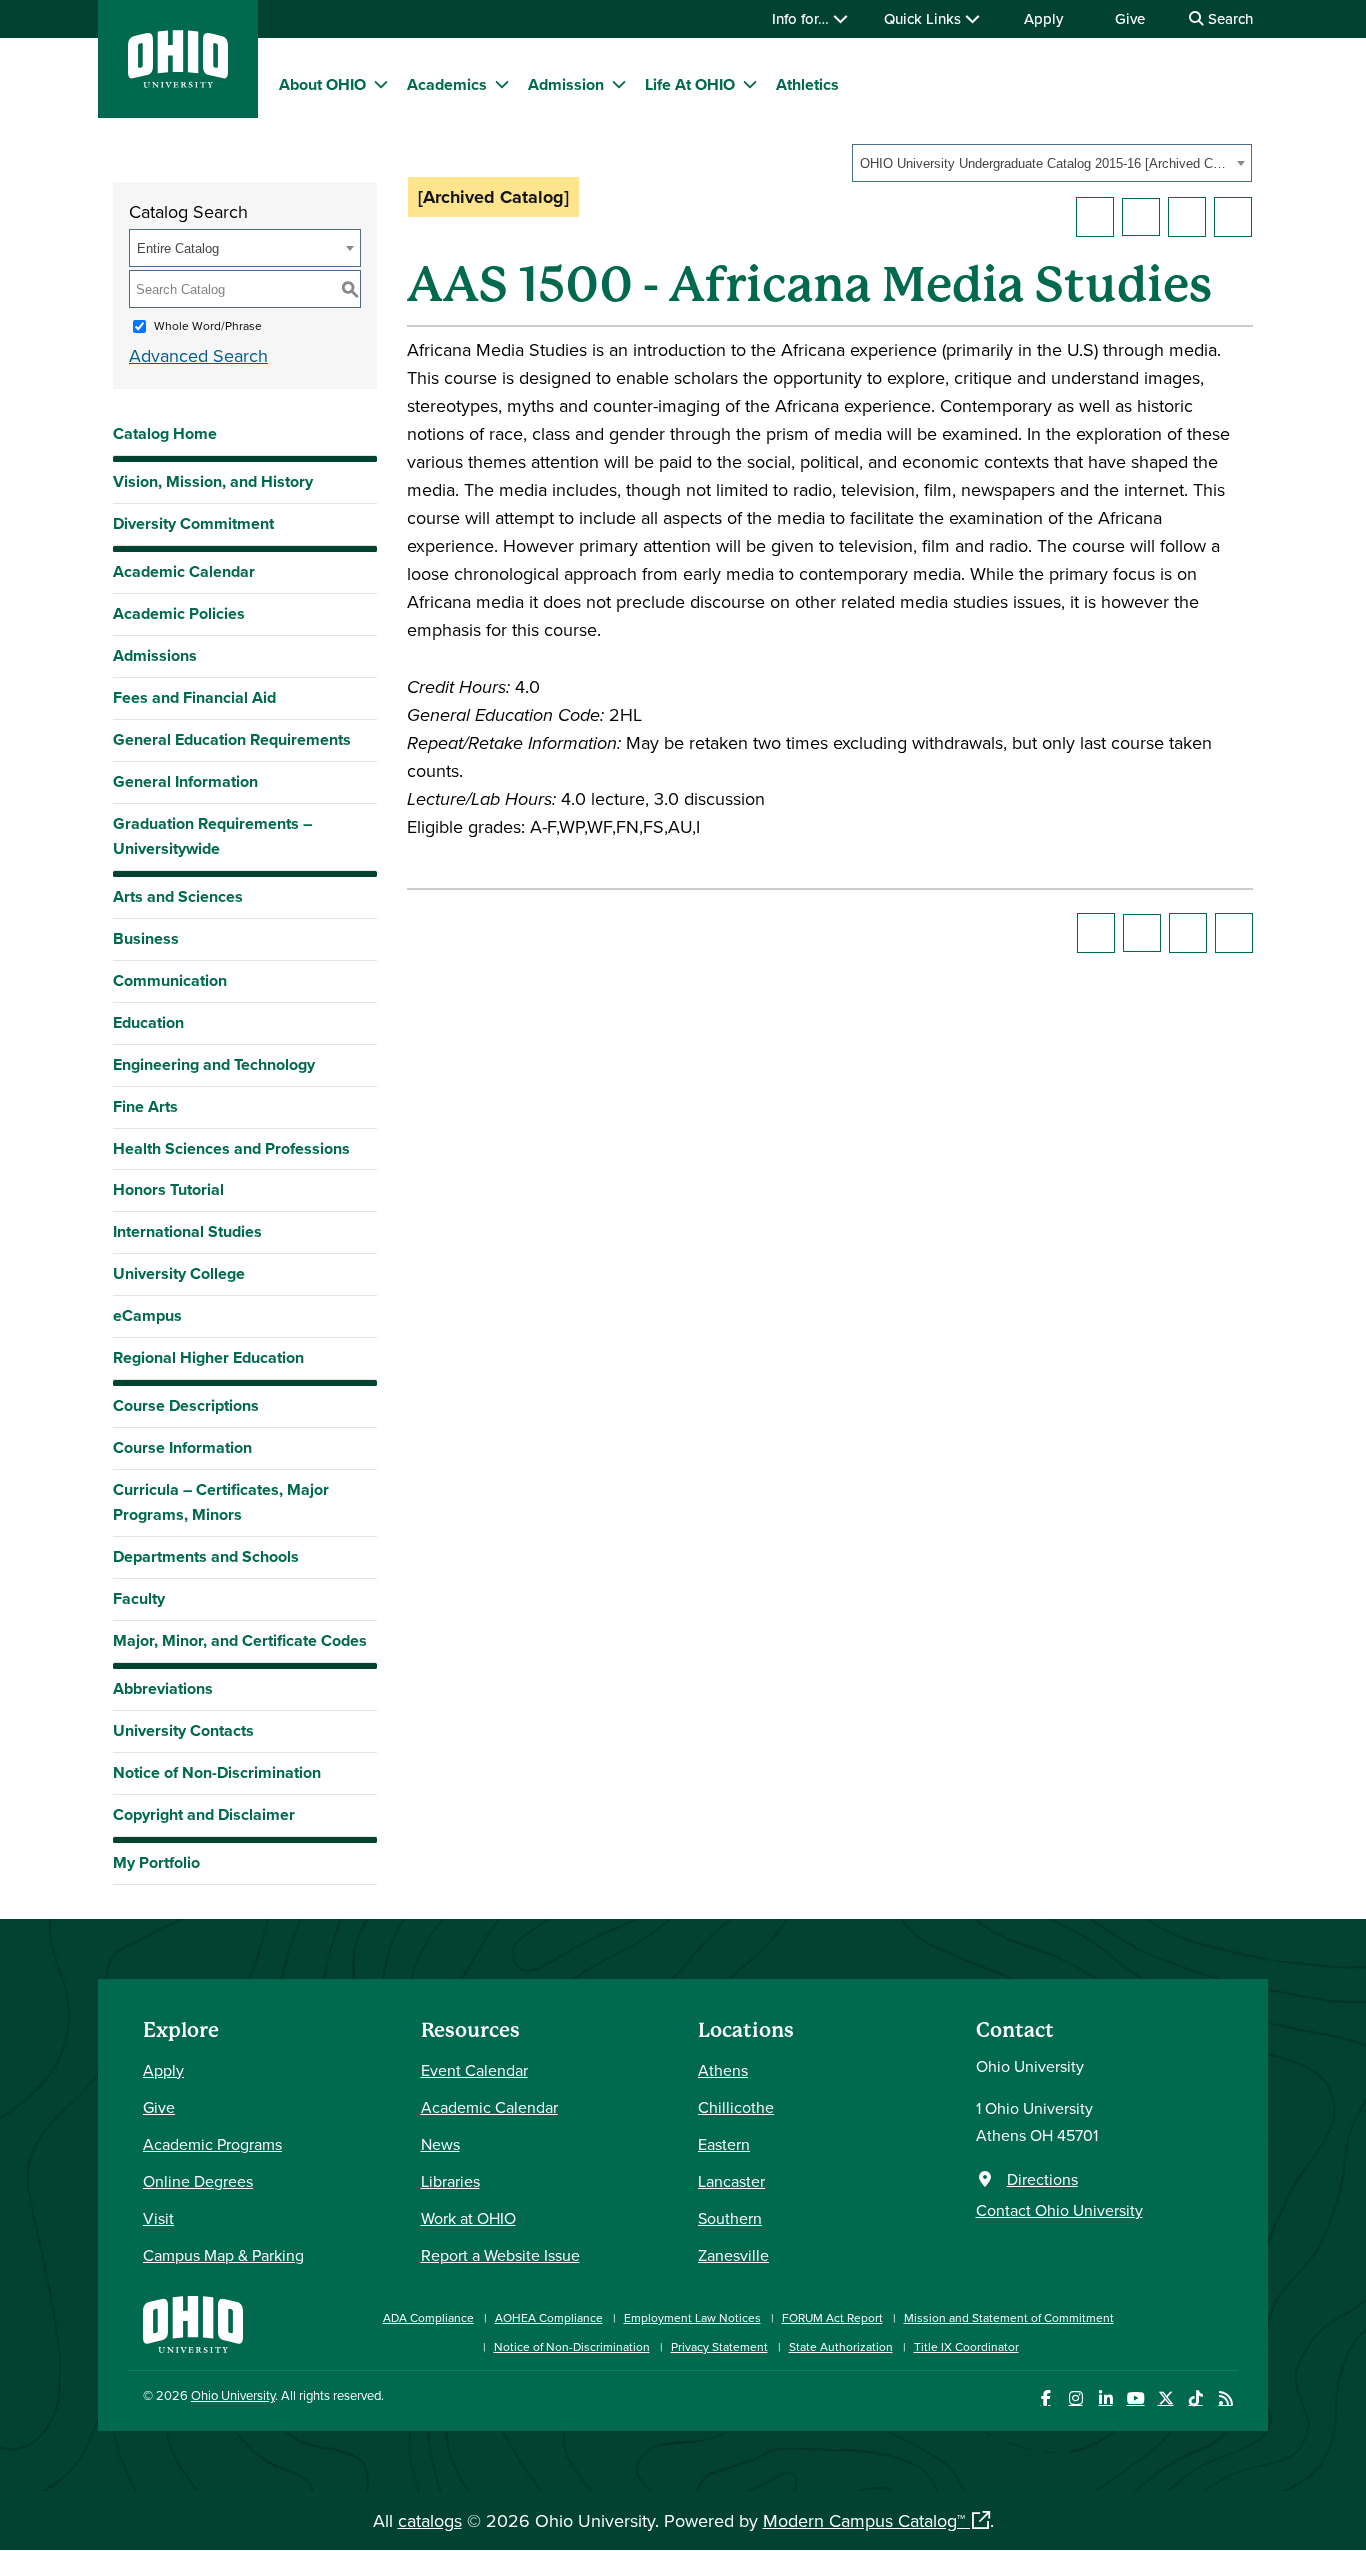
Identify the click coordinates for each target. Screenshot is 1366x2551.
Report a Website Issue (500, 2255)
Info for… (802, 18)
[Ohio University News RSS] (1225, 2398)
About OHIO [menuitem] (322, 84)
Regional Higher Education (208, 1357)
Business (146, 938)
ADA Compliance (428, 2317)
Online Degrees (198, 2181)
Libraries (450, 2181)
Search (1228, 18)
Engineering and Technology (214, 1064)
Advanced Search (198, 355)
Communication (170, 980)
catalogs (430, 2520)
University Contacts (183, 1730)
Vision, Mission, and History (213, 481)
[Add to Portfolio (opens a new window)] (1095, 217)
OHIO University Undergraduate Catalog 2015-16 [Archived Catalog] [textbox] (1045, 163)
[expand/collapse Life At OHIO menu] (750, 84)
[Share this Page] (1141, 217)
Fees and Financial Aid (194, 697)
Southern (730, 2218)
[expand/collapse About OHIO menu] (381, 84)
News (440, 2144)
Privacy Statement (719, 2346)
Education (148, 1022)
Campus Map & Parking (223, 2255)
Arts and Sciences (178, 896)
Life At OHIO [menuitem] (690, 84)
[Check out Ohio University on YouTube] (1135, 2398)
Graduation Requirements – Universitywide (212, 836)
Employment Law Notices (692, 2317)
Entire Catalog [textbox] (178, 248)
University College (179, 1273)
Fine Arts (145, 1106)
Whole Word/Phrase (208, 325)
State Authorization (841, 2346)
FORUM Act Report (832, 2317)
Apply (1043, 18)
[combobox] (1052, 163)
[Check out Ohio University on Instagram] (1075, 2398)
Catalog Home (165, 433)
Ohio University (233, 2395)
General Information (185, 781)
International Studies (187, 1231)
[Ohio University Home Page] (193, 2322)
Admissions (155, 655)
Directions (1042, 2179)
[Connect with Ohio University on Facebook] (1045, 2398)
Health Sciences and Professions (231, 1148)
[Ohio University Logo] (178, 81)
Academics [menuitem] (447, 84)
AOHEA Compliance (549, 2317)
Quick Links (924, 18)
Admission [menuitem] (566, 84)
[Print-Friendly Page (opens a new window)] (1187, 217)
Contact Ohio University (1059, 2210)
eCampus (147, 1315)
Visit (158, 2218)
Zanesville (733, 2255)
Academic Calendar (184, 571)
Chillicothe (736, 2107)
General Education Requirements (232, 739)
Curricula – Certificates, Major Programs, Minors (221, 1502)
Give (1130, 18)
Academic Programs (212, 2144)
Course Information (182, 1447)
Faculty (139, 1598)
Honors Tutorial (168, 1189)
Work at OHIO (468, 2218)
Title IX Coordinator (966, 2346)
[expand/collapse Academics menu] (502, 84)
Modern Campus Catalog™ (864, 2520)
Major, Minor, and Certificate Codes (240, 1640)
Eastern (724, 2144)
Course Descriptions (186, 1405)
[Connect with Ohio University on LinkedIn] (1105, 2398)
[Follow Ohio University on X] (1165, 2398)
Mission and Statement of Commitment (1009, 2317)
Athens (723, 2070)
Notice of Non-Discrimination (217, 1772)
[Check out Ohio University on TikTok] (1195, 2398)
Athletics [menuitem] (807, 84)
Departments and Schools (206, 1556)
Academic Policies (179, 613)
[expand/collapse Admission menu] (619, 84)
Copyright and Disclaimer (204, 1814)
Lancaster (731, 2181)
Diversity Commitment (193, 523)
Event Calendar (474, 2070)
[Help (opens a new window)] (1233, 217)
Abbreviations (163, 1688)
